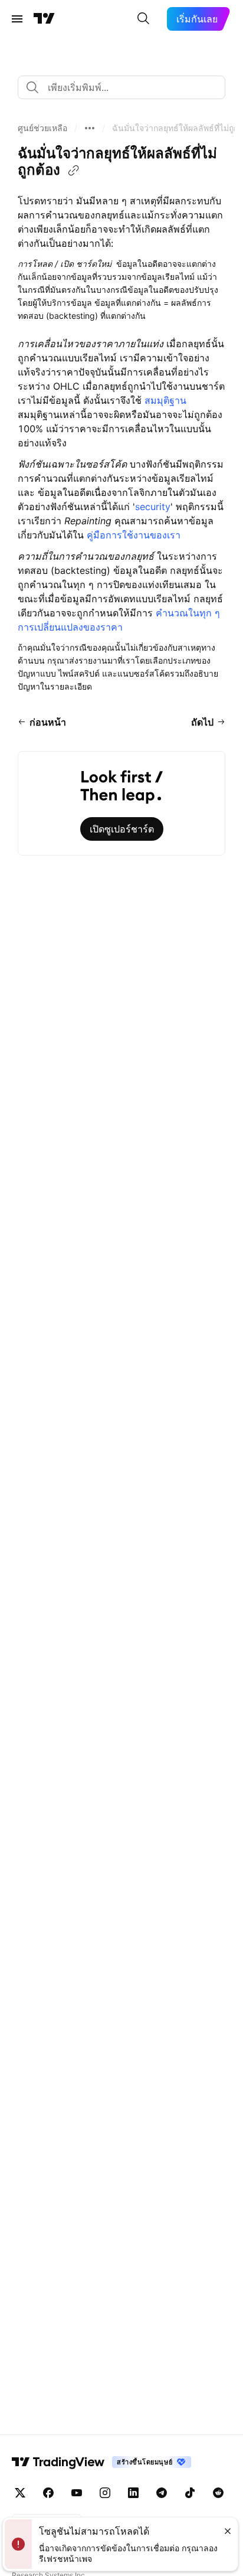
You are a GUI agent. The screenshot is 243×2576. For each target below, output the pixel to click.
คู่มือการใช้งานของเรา (134, 535)
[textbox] (126, 87)
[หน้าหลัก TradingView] (44, 19)
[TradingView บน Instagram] (105, 2493)
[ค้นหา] (143, 19)
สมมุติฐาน (165, 400)
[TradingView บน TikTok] (190, 2493)
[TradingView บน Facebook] (48, 2493)
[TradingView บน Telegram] (162, 2493)
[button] (42, 128)
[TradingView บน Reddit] (218, 2493)
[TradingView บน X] (20, 2493)
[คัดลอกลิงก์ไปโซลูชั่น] (74, 171)
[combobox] (121, 87)
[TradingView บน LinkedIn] (133, 2493)
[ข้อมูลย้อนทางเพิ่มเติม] (90, 128)
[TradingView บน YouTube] (77, 2493)
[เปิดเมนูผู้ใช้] (17, 19)
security (153, 507)
